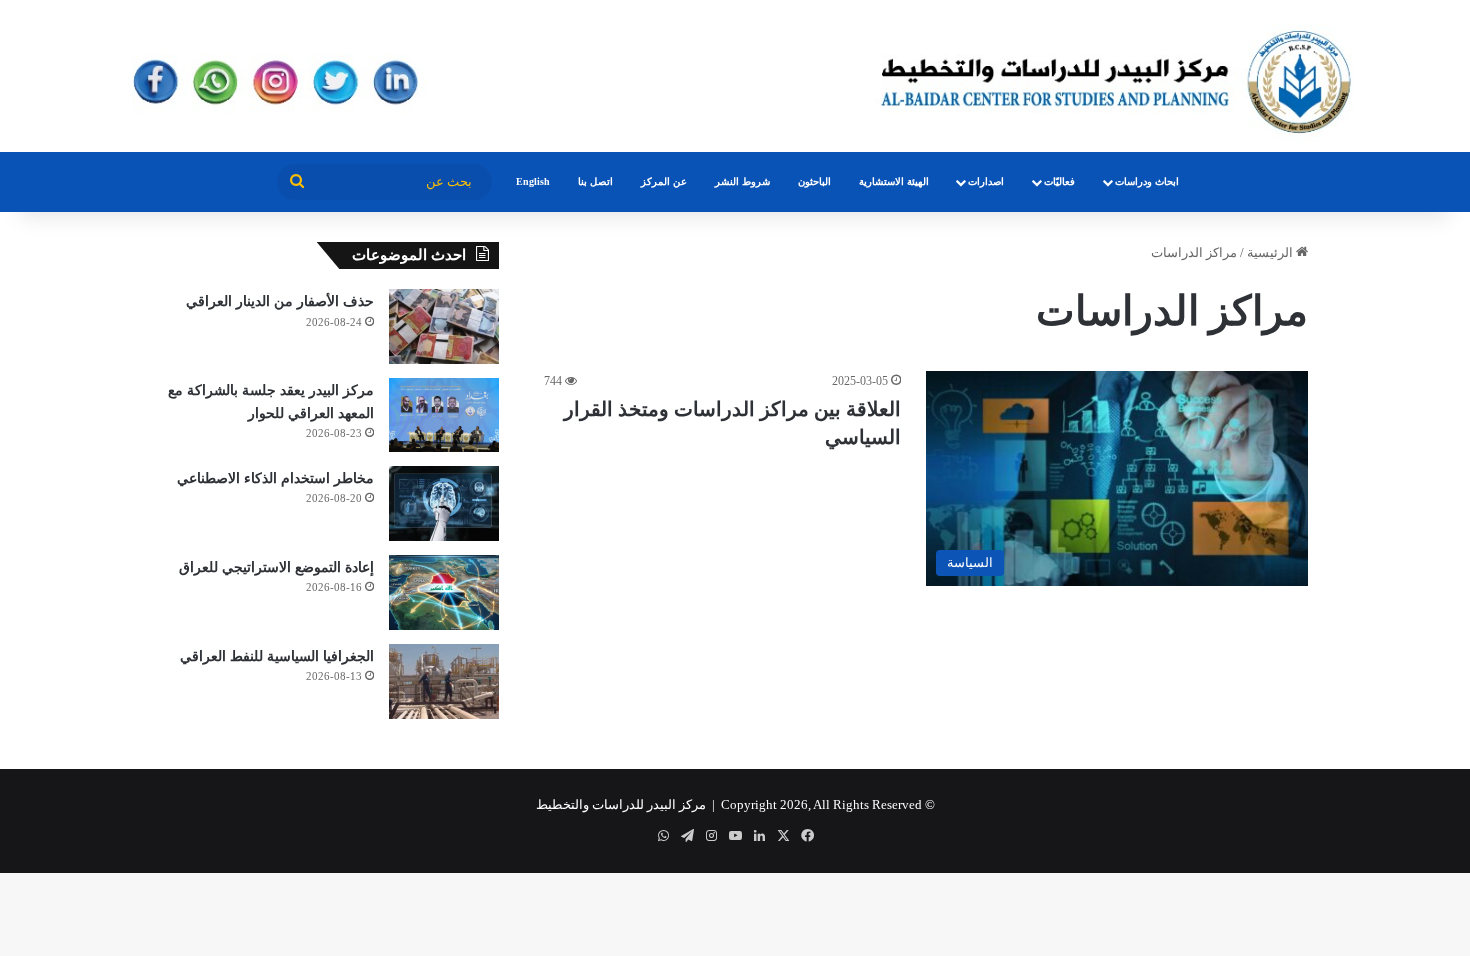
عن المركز (664, 181)
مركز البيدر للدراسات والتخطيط (621, 804)
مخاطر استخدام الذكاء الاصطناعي (275, 478)
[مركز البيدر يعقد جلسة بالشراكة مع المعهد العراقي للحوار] (444, 415)
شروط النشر (742, 181)
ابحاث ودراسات (1147, 181)
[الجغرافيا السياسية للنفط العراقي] (444, 681)
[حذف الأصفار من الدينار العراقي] (444, 326)
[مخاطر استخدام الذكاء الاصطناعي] (444, 503)
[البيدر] (735, 76)
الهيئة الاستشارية (894, 181)
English (533, 181)
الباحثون (814, 181)
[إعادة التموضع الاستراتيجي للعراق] (444, 592)
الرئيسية (1271, 252)
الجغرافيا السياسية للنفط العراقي (277, 656)
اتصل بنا (595, 181)
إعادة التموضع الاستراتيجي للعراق (276, 567)
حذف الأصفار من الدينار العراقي (280, 301)
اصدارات (986, 181)
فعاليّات (1059, 181)
